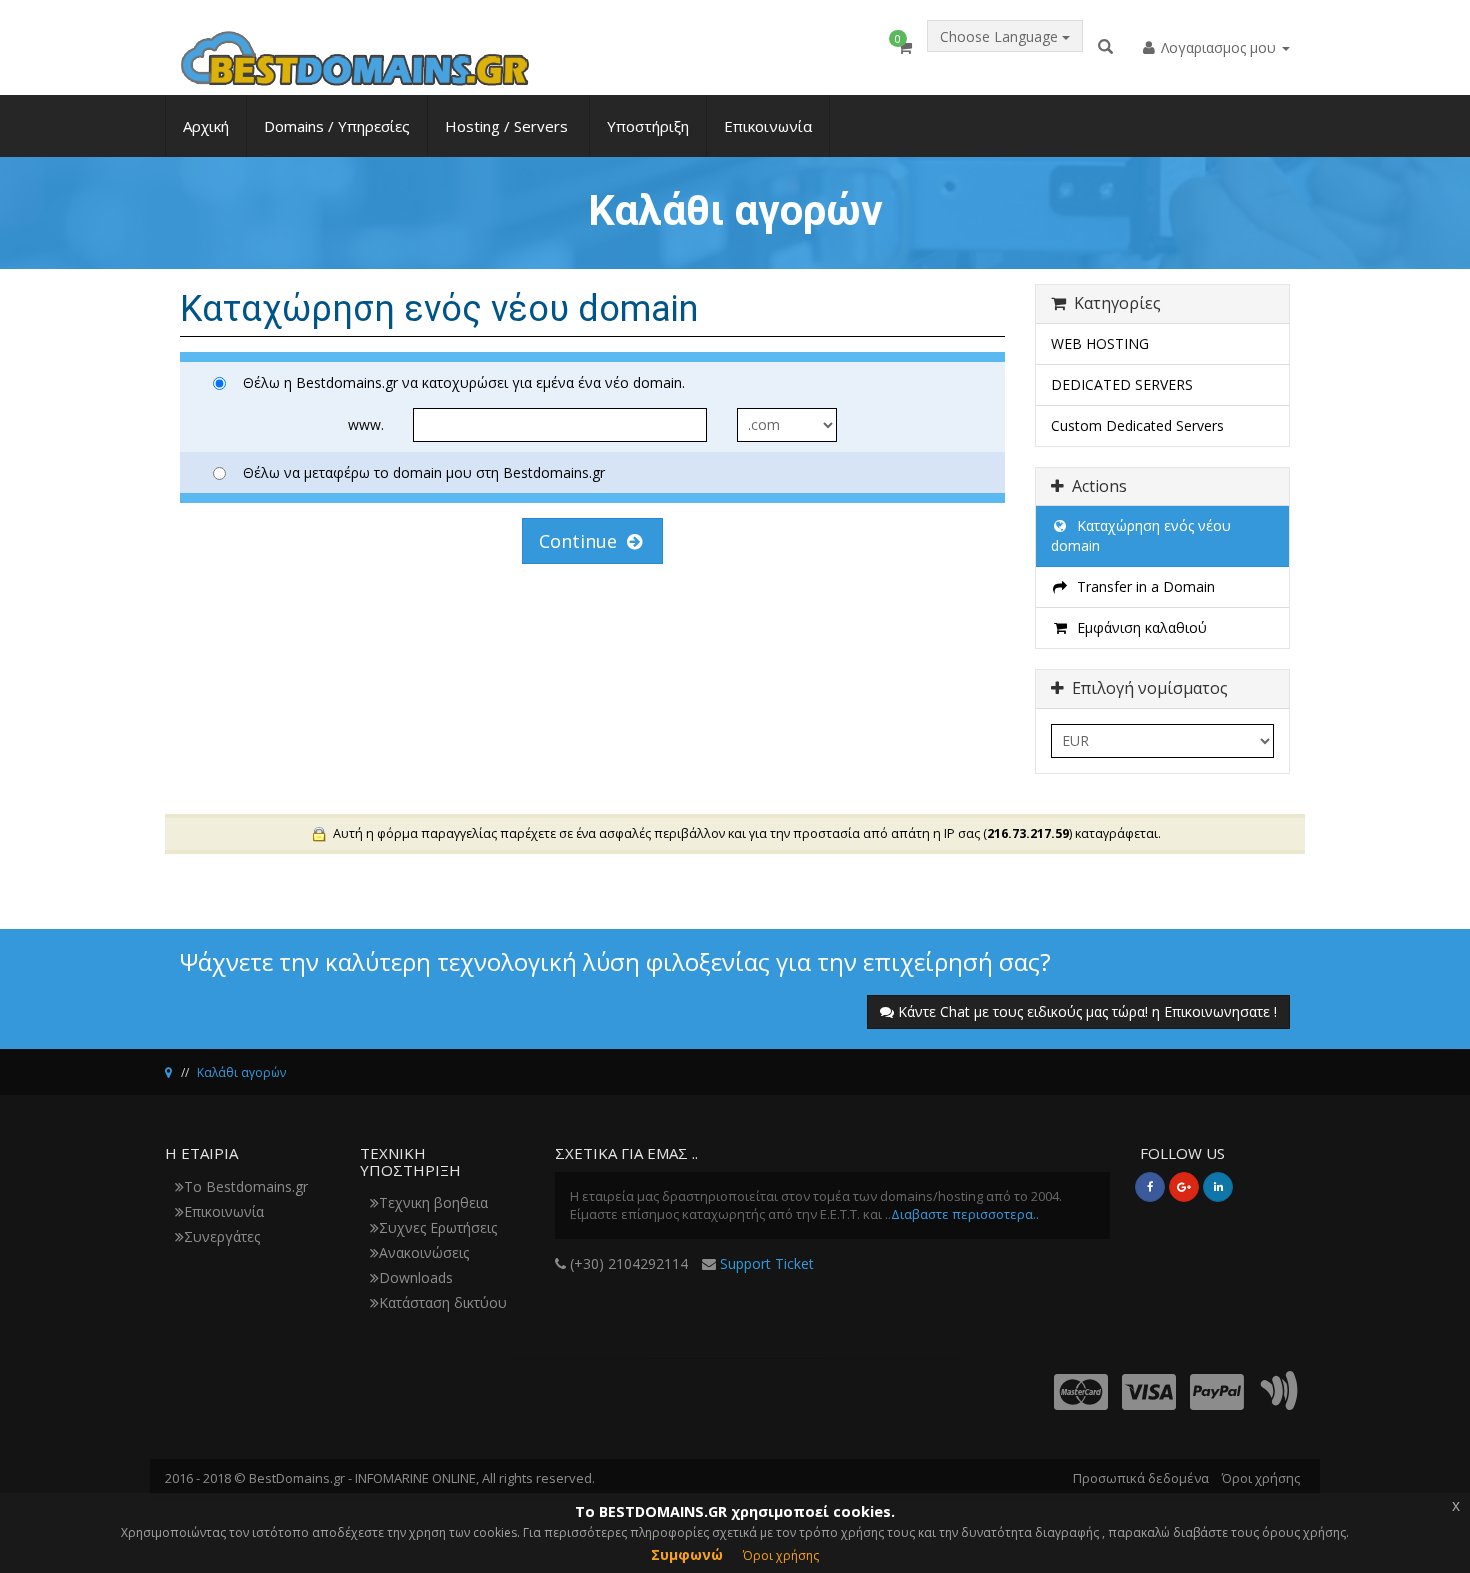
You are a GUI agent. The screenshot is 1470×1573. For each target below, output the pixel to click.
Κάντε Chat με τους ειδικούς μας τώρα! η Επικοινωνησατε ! (1087, 1011)
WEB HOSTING (1100, 343)
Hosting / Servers (508, 126)
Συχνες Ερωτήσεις (438, 1227)
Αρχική (206, 126)
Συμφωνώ (687, 1554)
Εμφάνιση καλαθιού (1138, 627)
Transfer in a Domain (1142, 586)
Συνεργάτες (222, 1236)
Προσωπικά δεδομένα (1141, 1478)
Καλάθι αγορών (241, 1072)
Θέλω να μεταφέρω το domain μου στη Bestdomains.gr (424, 472)
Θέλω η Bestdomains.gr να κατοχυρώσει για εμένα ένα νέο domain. (464, 382)
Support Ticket (767, 1263)
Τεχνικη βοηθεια (433, 1202)
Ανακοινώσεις (424, 1252)
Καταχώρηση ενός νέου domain (1141, 535)
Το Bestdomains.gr (246, 1186)
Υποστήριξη (648, 126)
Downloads (416, 1277)
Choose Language (1001, 36)
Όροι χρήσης (1261, 1478)
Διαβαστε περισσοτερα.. (965, 1214)
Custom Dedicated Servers (1137, 425)
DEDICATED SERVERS (1122, 384)
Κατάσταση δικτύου (443, 1302)
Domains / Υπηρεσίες (337, 126)
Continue (583, 541)
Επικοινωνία (768, 126)
